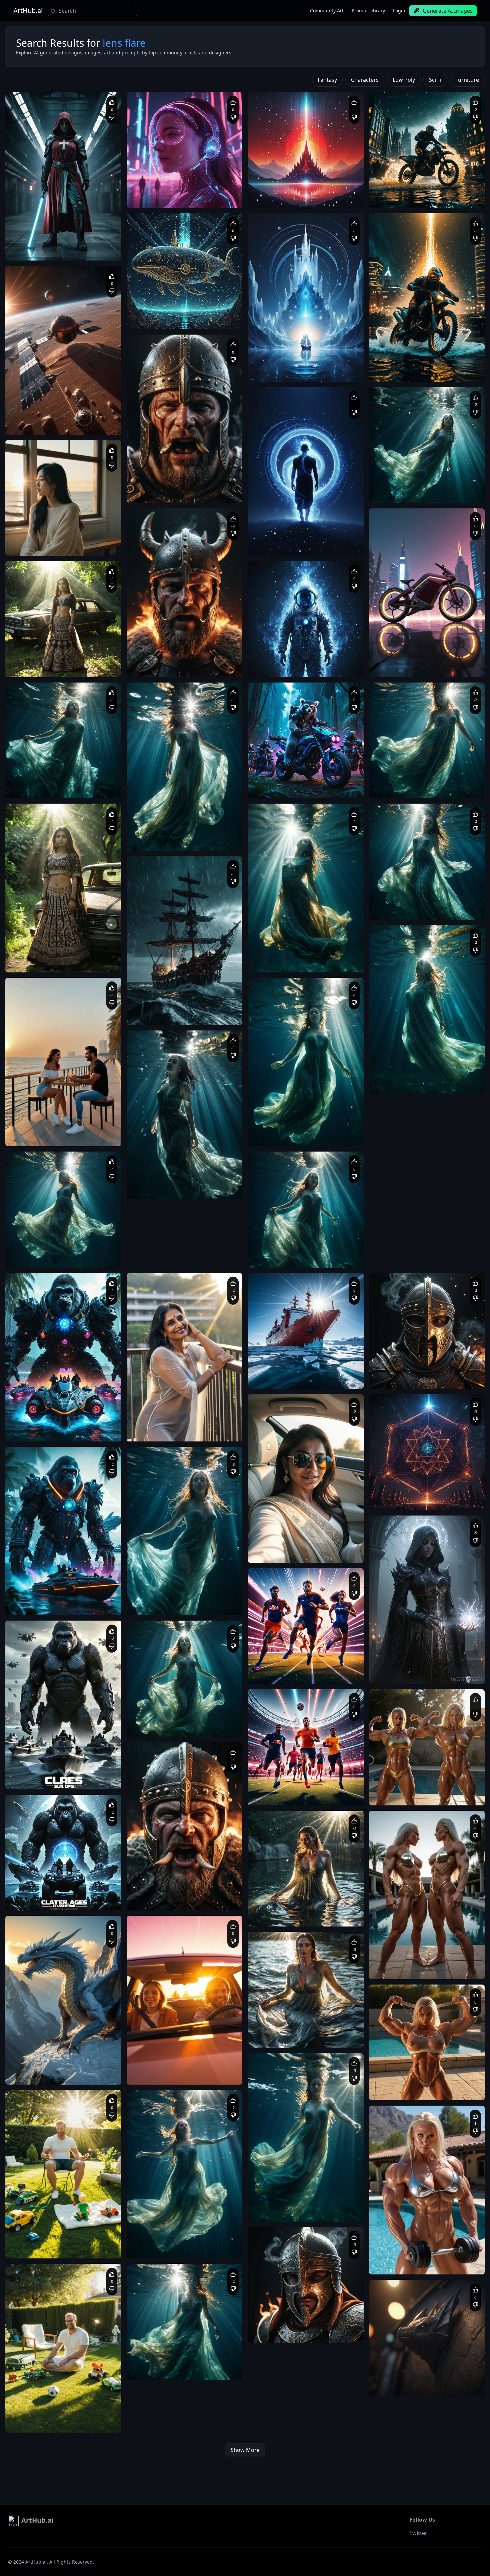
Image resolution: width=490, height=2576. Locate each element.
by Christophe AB (272, 661)
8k (345, 1546)
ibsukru (29, 407)
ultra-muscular (414, 2084)
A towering (387, 2084)
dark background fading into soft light (291, 667)
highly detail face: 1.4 (60, 788)
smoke (209, 493)
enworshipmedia (402, 650)
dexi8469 (152, 475)
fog (408, 1674)
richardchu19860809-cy (287, 1240)
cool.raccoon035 (402, 1656)
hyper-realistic (299, 2326)
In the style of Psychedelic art (320, 661)
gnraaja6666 (277, 945)
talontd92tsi (397, 1778)
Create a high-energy (275, 1667)
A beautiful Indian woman (159, 1425)
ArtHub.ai (28, 11)
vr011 (270, 1656)
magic (420, 1674)
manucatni (154, 1588)
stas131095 (33, 1240)
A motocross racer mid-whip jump (409, 191)
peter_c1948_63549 (283, 1361)
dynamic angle (401, 198)
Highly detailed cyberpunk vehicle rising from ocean (62, 1425)
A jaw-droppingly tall (396, 2258)
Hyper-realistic (148, 487)
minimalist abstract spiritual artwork (290, 191)
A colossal (144, 313)
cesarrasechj (156, 1883)
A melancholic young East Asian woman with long (60, 539)
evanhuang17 (399, 1066)
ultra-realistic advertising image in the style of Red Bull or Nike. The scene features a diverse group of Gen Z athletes (301, 1674)
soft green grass (81, 2242)
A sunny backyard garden (37, 2242)
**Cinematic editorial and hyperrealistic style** (59, 244)
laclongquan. (156, 180)
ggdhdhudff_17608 (40, 2057)
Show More (245, 2450)
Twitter (418, 2533)
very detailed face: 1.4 (195, 1189)
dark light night (444, 1674)
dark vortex (429, 198)
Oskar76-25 (397, 2368)
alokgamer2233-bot (41, 771)
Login (399, 11)
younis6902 (276, 2315)
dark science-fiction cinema (39, 251)
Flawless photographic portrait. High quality (297, 1546)
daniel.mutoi (155, 2231)
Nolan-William (399, 475)
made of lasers (425, 1500)
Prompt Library (368, 11)
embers (226, 493)
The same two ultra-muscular (405, 1789)
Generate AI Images (448, 11)
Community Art (327, 11)
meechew (274, 1899)
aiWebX (30, 233)
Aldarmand (397, 771)
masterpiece (267, 1553)
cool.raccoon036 (402, 1482)
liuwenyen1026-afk (161, 823)
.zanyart (151, 2057)
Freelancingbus (37, 2231)
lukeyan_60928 (36, 1414)
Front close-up (269, 2326)
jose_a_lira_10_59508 (163, 1171)
